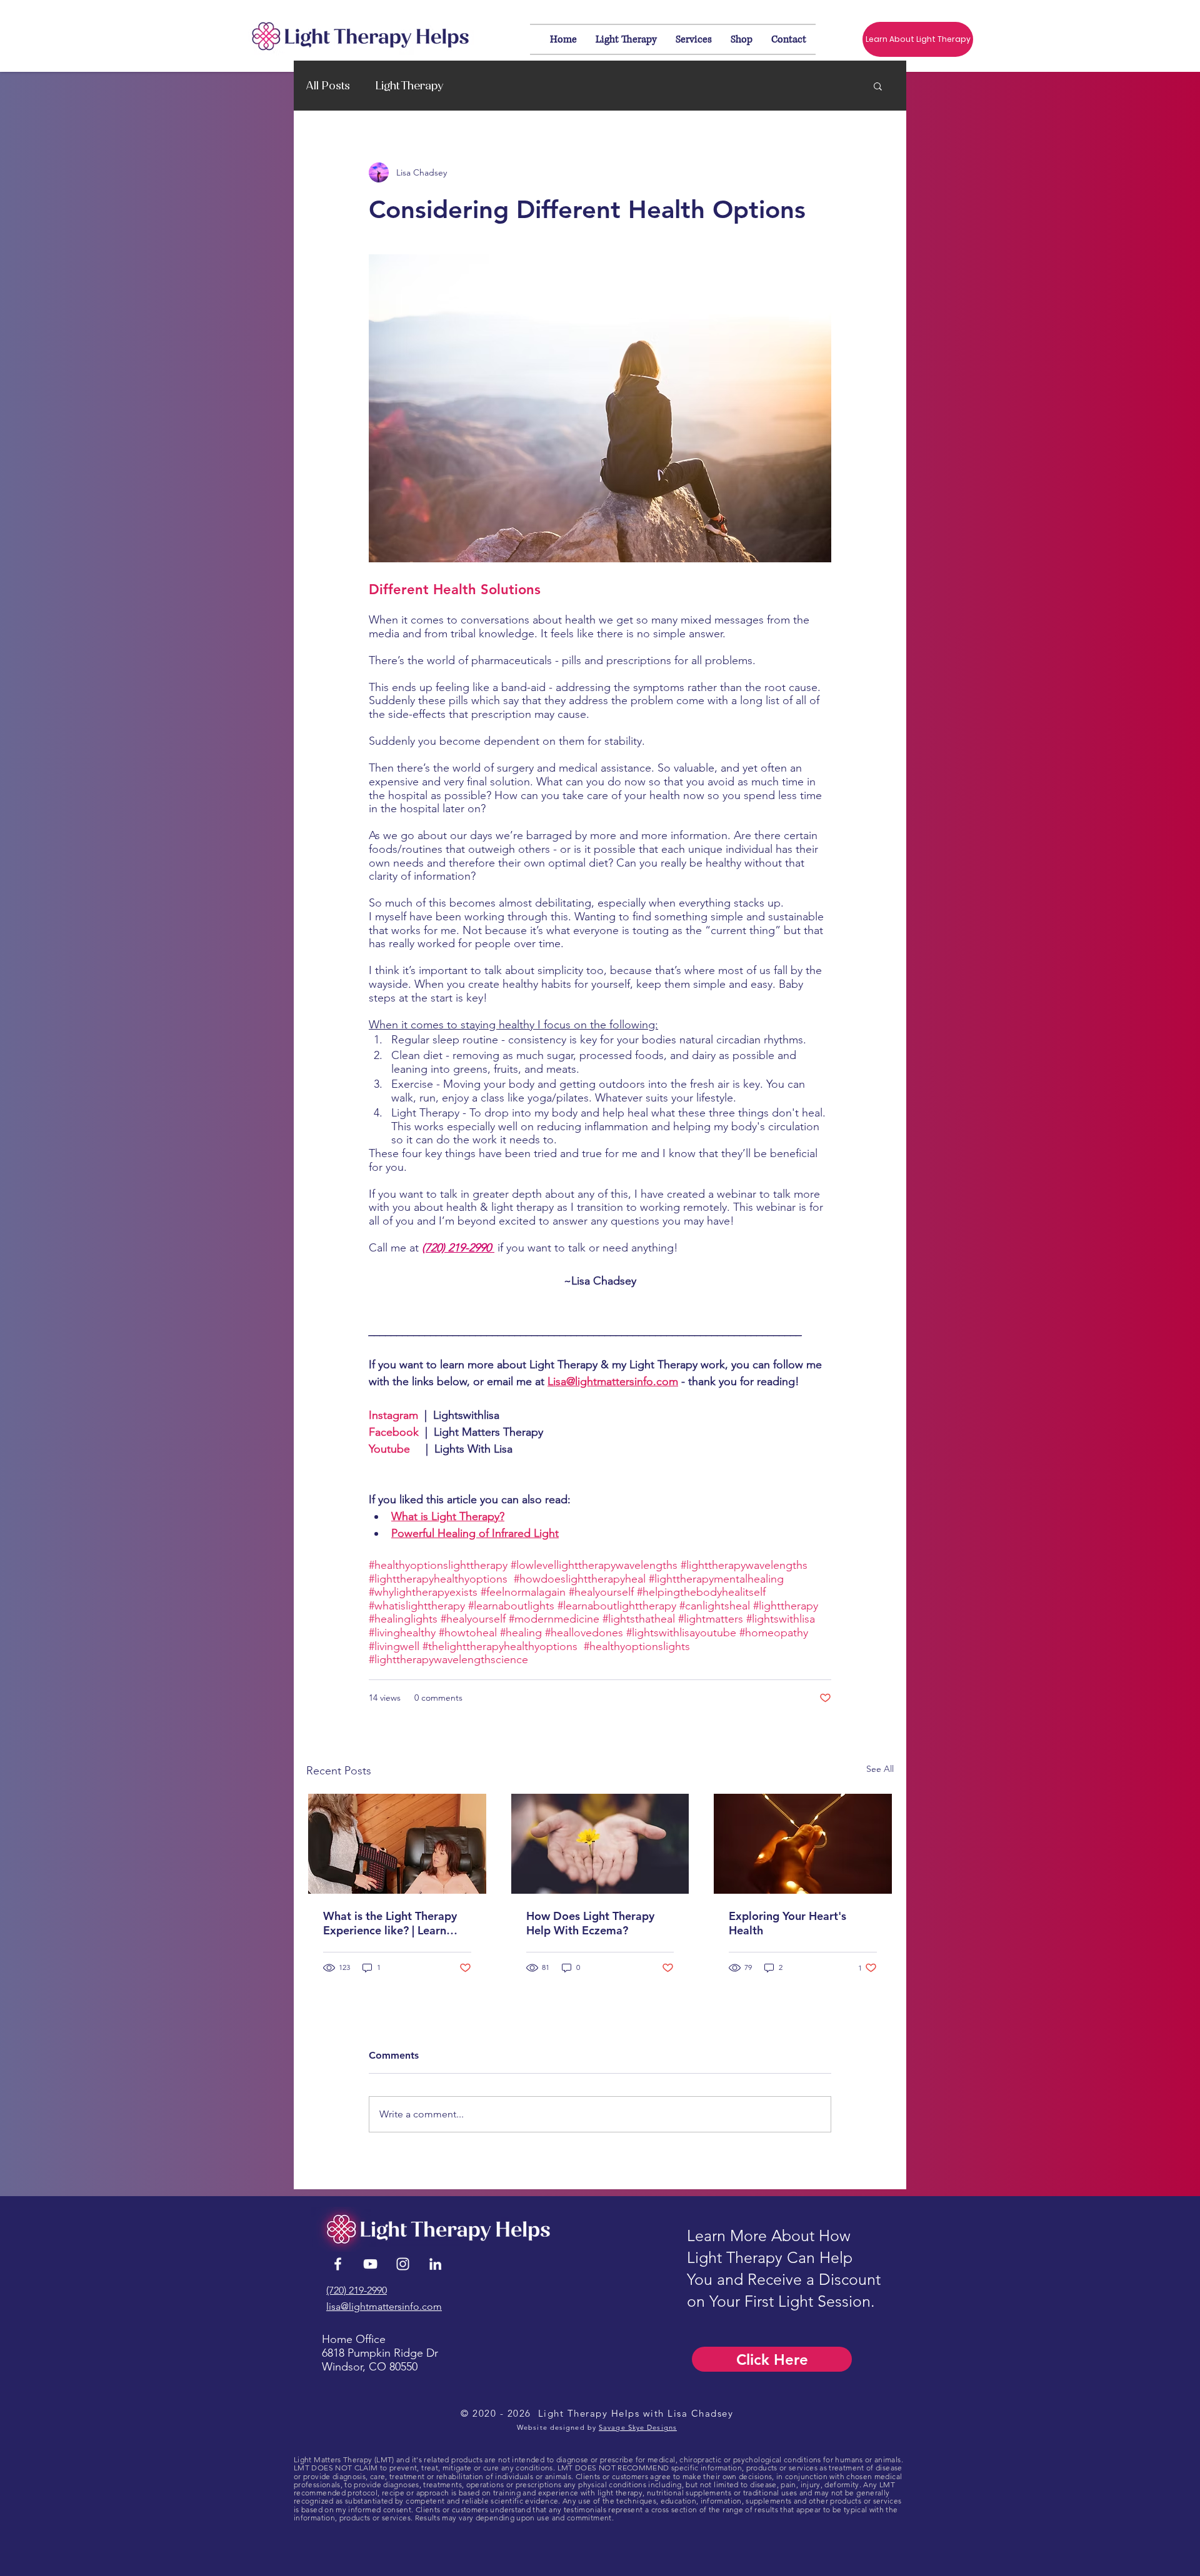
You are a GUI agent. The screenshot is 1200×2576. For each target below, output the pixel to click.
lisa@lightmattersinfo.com (384, 2306)
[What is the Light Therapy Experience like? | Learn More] (397, 1844)
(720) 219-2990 (357, 2290)
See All (880, 1769)
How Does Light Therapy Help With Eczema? (590, 1923)
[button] (878, 86)
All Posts (328, 86)
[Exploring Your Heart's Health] (803, 1844)
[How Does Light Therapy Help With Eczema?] (600, 1844)
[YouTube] (370, 2264)
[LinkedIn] (435, 2264)
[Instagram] (403, 2264)
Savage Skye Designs (638, 2427)
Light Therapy (409, 86)
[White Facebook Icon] (338, 2264)
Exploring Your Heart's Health (787, 1923)
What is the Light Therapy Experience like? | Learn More (390, 1923)
